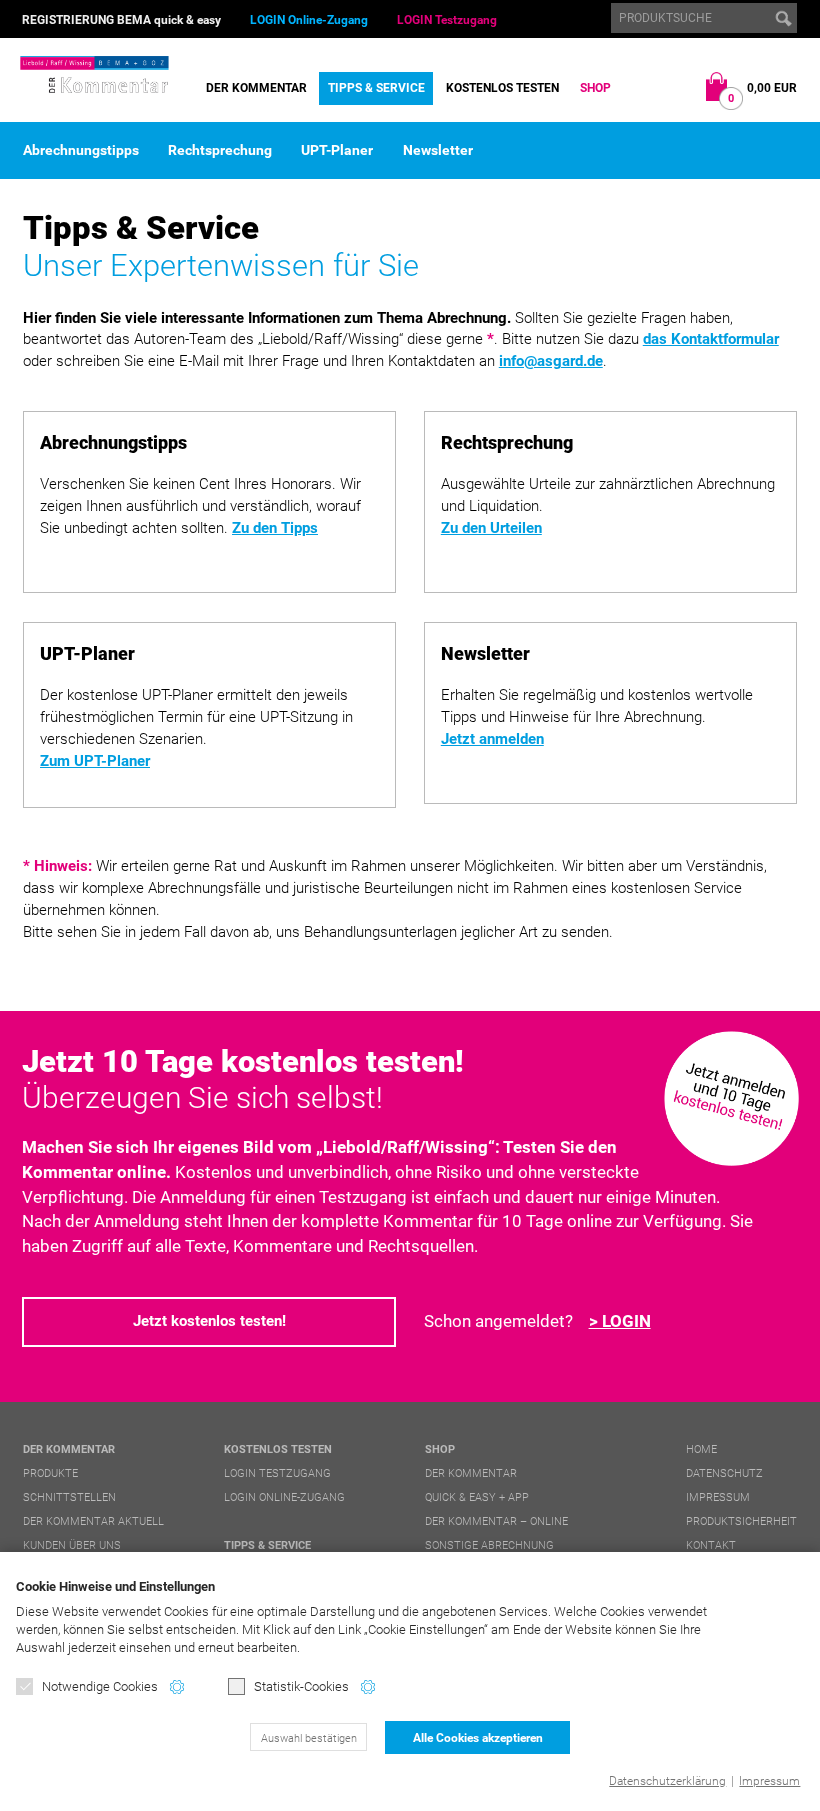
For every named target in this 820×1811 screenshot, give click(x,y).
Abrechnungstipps (81, 150)
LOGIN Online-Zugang (309, 20)
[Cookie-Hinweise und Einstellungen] (177, 1687)
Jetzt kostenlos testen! (209, 1321)
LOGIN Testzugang (447, 20)
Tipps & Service (376, 88)
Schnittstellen (69, 1497)
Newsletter (438, 150)
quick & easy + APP (477, 1497)
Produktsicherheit (741, 1521)
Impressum (769, 1781)
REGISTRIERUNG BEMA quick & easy (121, 20)
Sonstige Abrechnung (489, 1545)
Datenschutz (724, 1473)
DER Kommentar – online (496, 1521)
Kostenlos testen (502, 88)
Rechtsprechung (220, 150)
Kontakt (711, 1545)
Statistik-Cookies (301, 1686)
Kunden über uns (72, 1545)
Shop (595, 88)
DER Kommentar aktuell (93, 1521)
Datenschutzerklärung (667, 1781)
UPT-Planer (337, 150)
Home (701, 1449)
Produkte (50, 1473)
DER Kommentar (256, 88)
